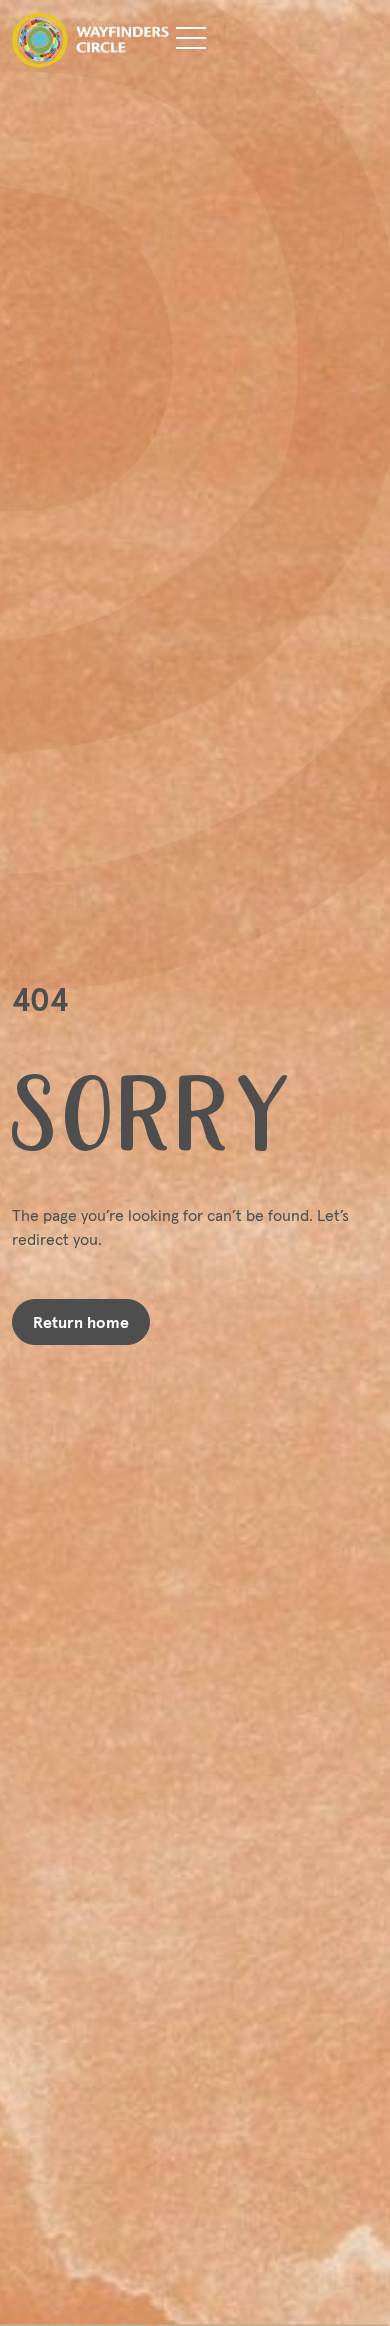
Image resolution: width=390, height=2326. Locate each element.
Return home (81, 1322)
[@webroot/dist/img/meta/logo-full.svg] (84, 40)
